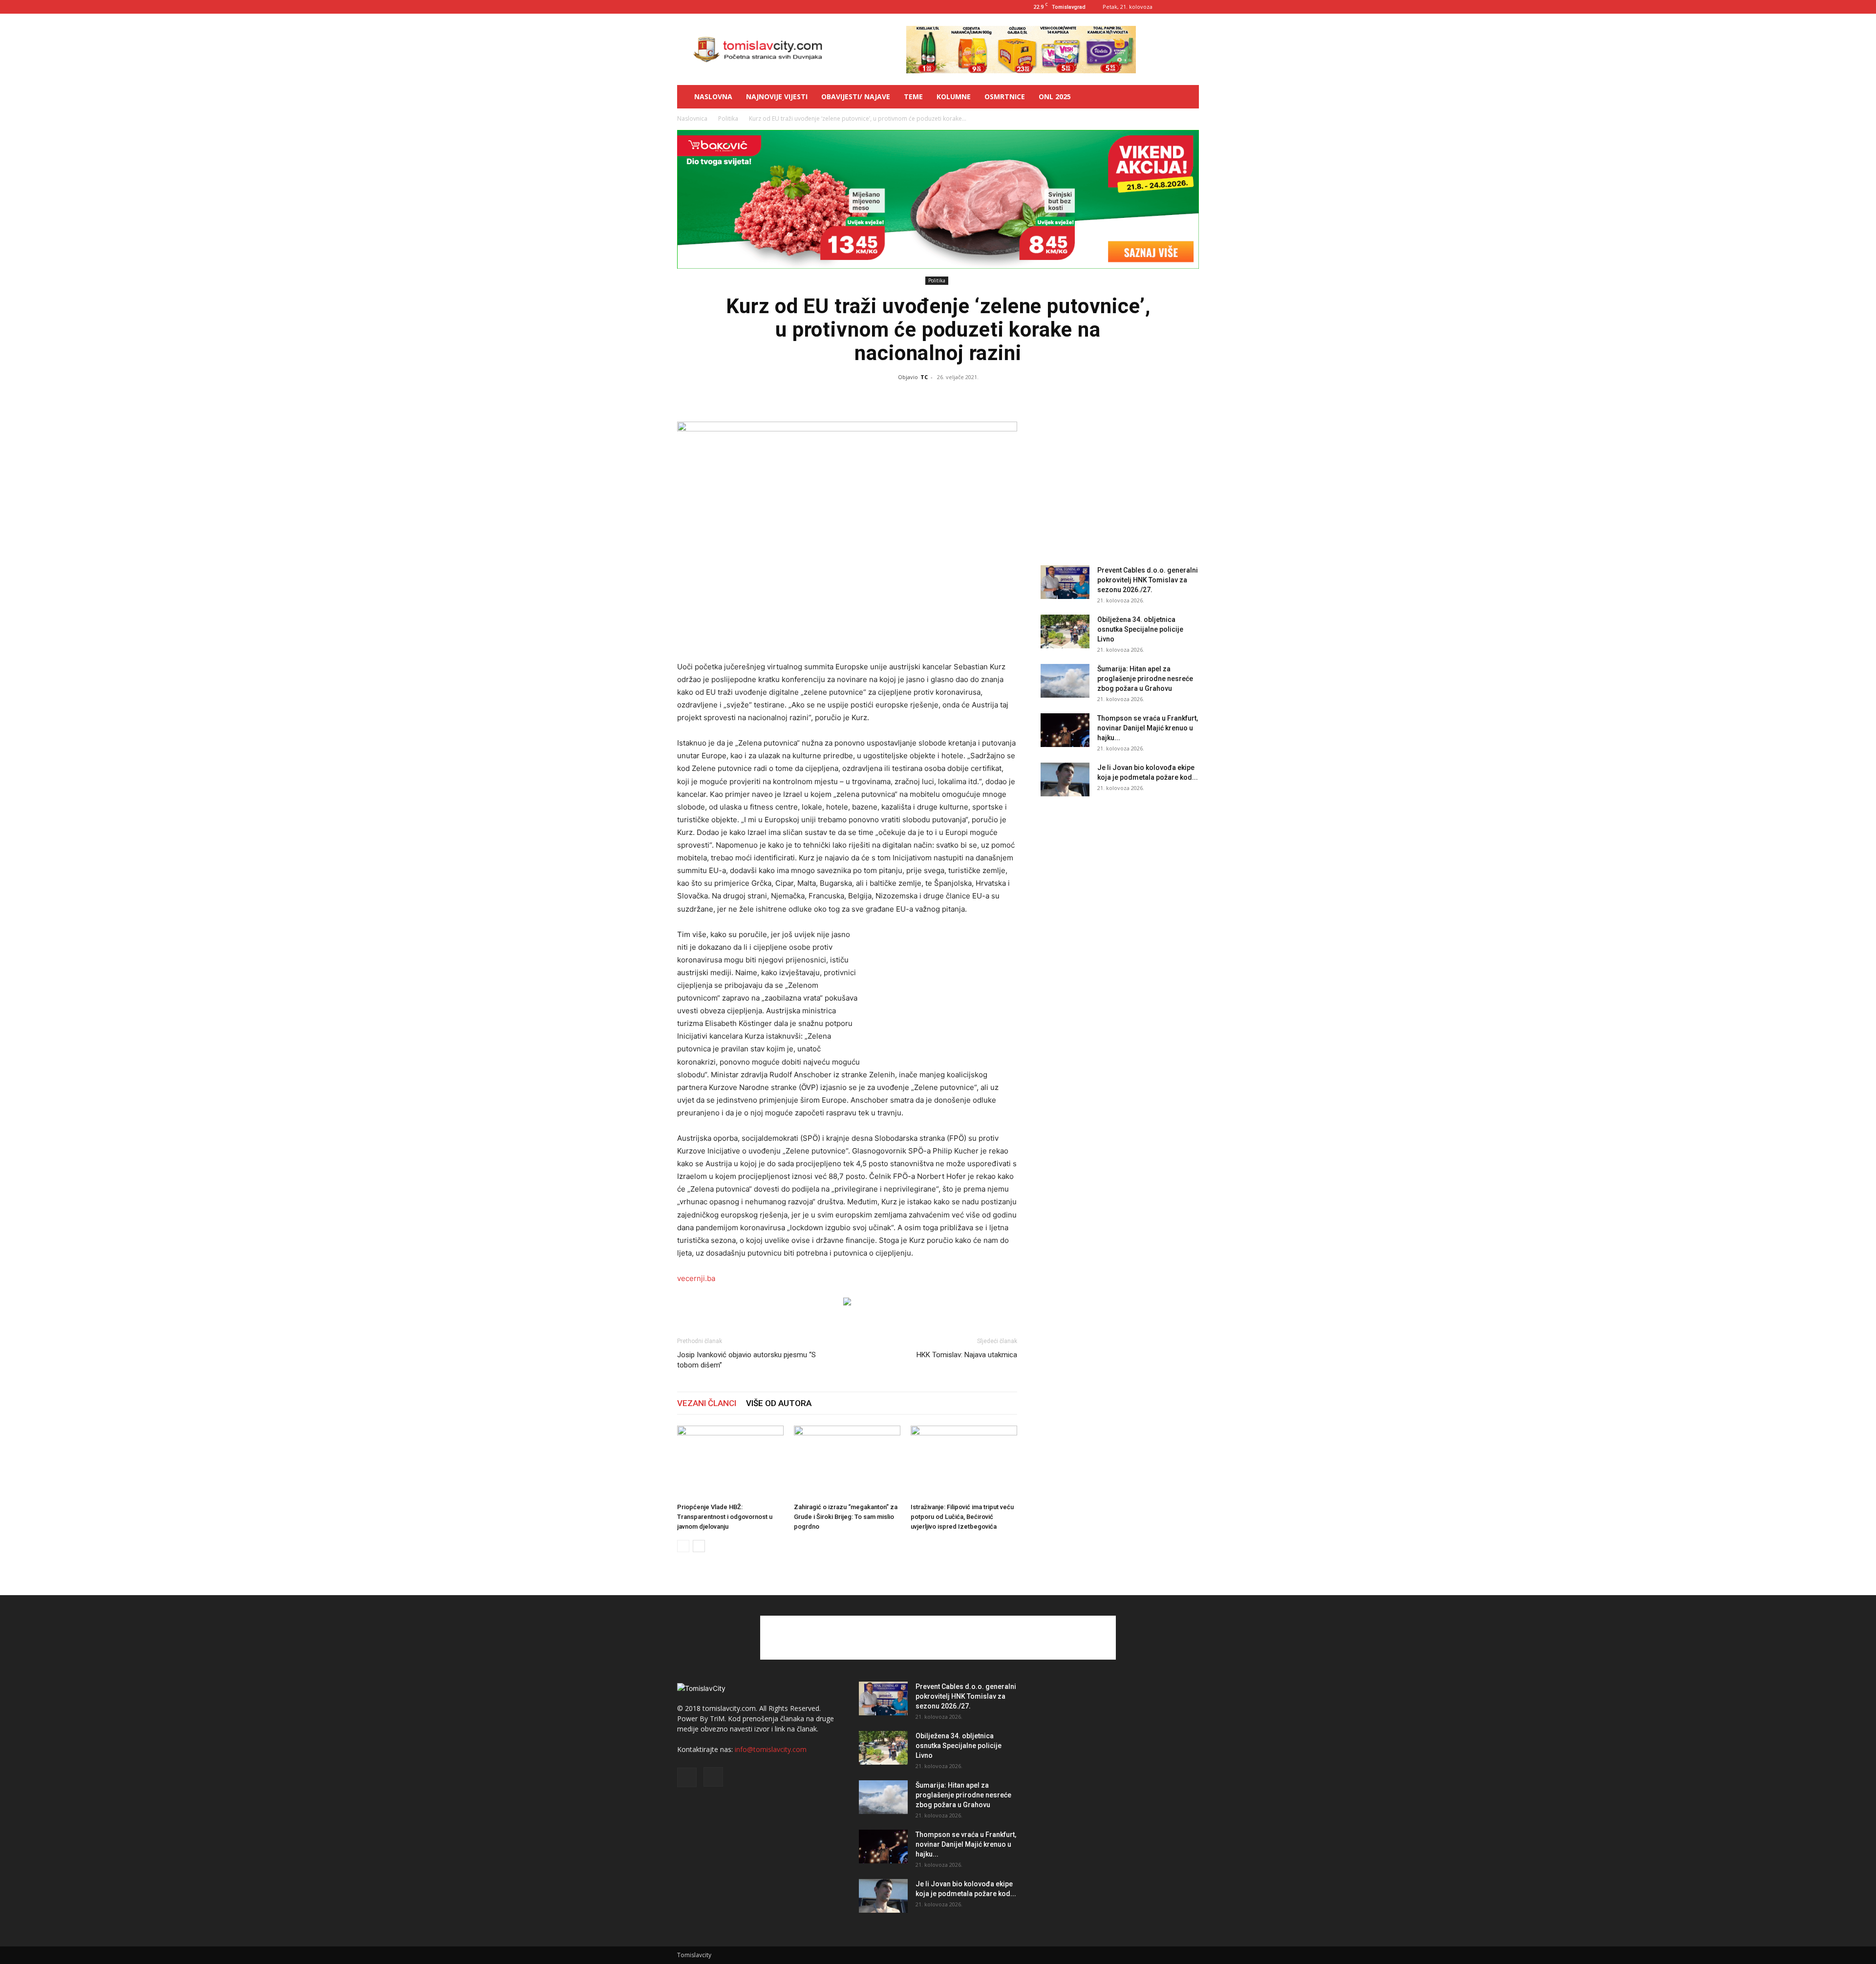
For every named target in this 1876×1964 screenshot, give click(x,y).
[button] (1187, 97)
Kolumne (954, 96)
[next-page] (699, 1546)
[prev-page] (683, 1546)
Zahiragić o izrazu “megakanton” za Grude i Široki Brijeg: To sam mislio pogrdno (846, 1517)
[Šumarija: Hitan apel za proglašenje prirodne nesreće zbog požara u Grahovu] (1065, 681)
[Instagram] (1192, 7)
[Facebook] (1175, 7)
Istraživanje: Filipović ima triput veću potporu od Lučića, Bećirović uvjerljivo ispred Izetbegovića (962, 1517)
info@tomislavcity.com (771, 1749)
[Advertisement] (944, 992)
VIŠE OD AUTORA (779, 1403)
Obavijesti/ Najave (856, 96)
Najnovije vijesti (777, 96)
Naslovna (713, 96)
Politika (728, 118)
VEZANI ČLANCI (707, 1403)
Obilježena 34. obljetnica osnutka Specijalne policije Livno (1140, 629)
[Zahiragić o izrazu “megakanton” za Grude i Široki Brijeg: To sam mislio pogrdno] (847, 1462)
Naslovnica (692, 118)
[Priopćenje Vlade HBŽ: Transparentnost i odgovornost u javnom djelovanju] (730, 1462)
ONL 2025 (1055, 96)
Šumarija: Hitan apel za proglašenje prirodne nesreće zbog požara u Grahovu (1145, 679)
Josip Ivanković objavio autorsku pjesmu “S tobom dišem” (746, 1360)
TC (924, 377)
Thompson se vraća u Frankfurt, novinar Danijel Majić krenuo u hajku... (1148, 728)
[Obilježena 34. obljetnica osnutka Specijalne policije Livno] (1065, 631)
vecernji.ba (696, 1278)
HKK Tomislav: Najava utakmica (967, 1355)
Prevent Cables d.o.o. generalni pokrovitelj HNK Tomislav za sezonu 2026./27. (1148, 580)
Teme (913, 96)
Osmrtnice (1005, 96)
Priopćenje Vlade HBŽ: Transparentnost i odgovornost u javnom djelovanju (725, 1517)
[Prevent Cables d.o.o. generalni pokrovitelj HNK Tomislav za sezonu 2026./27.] (1065, 582)
